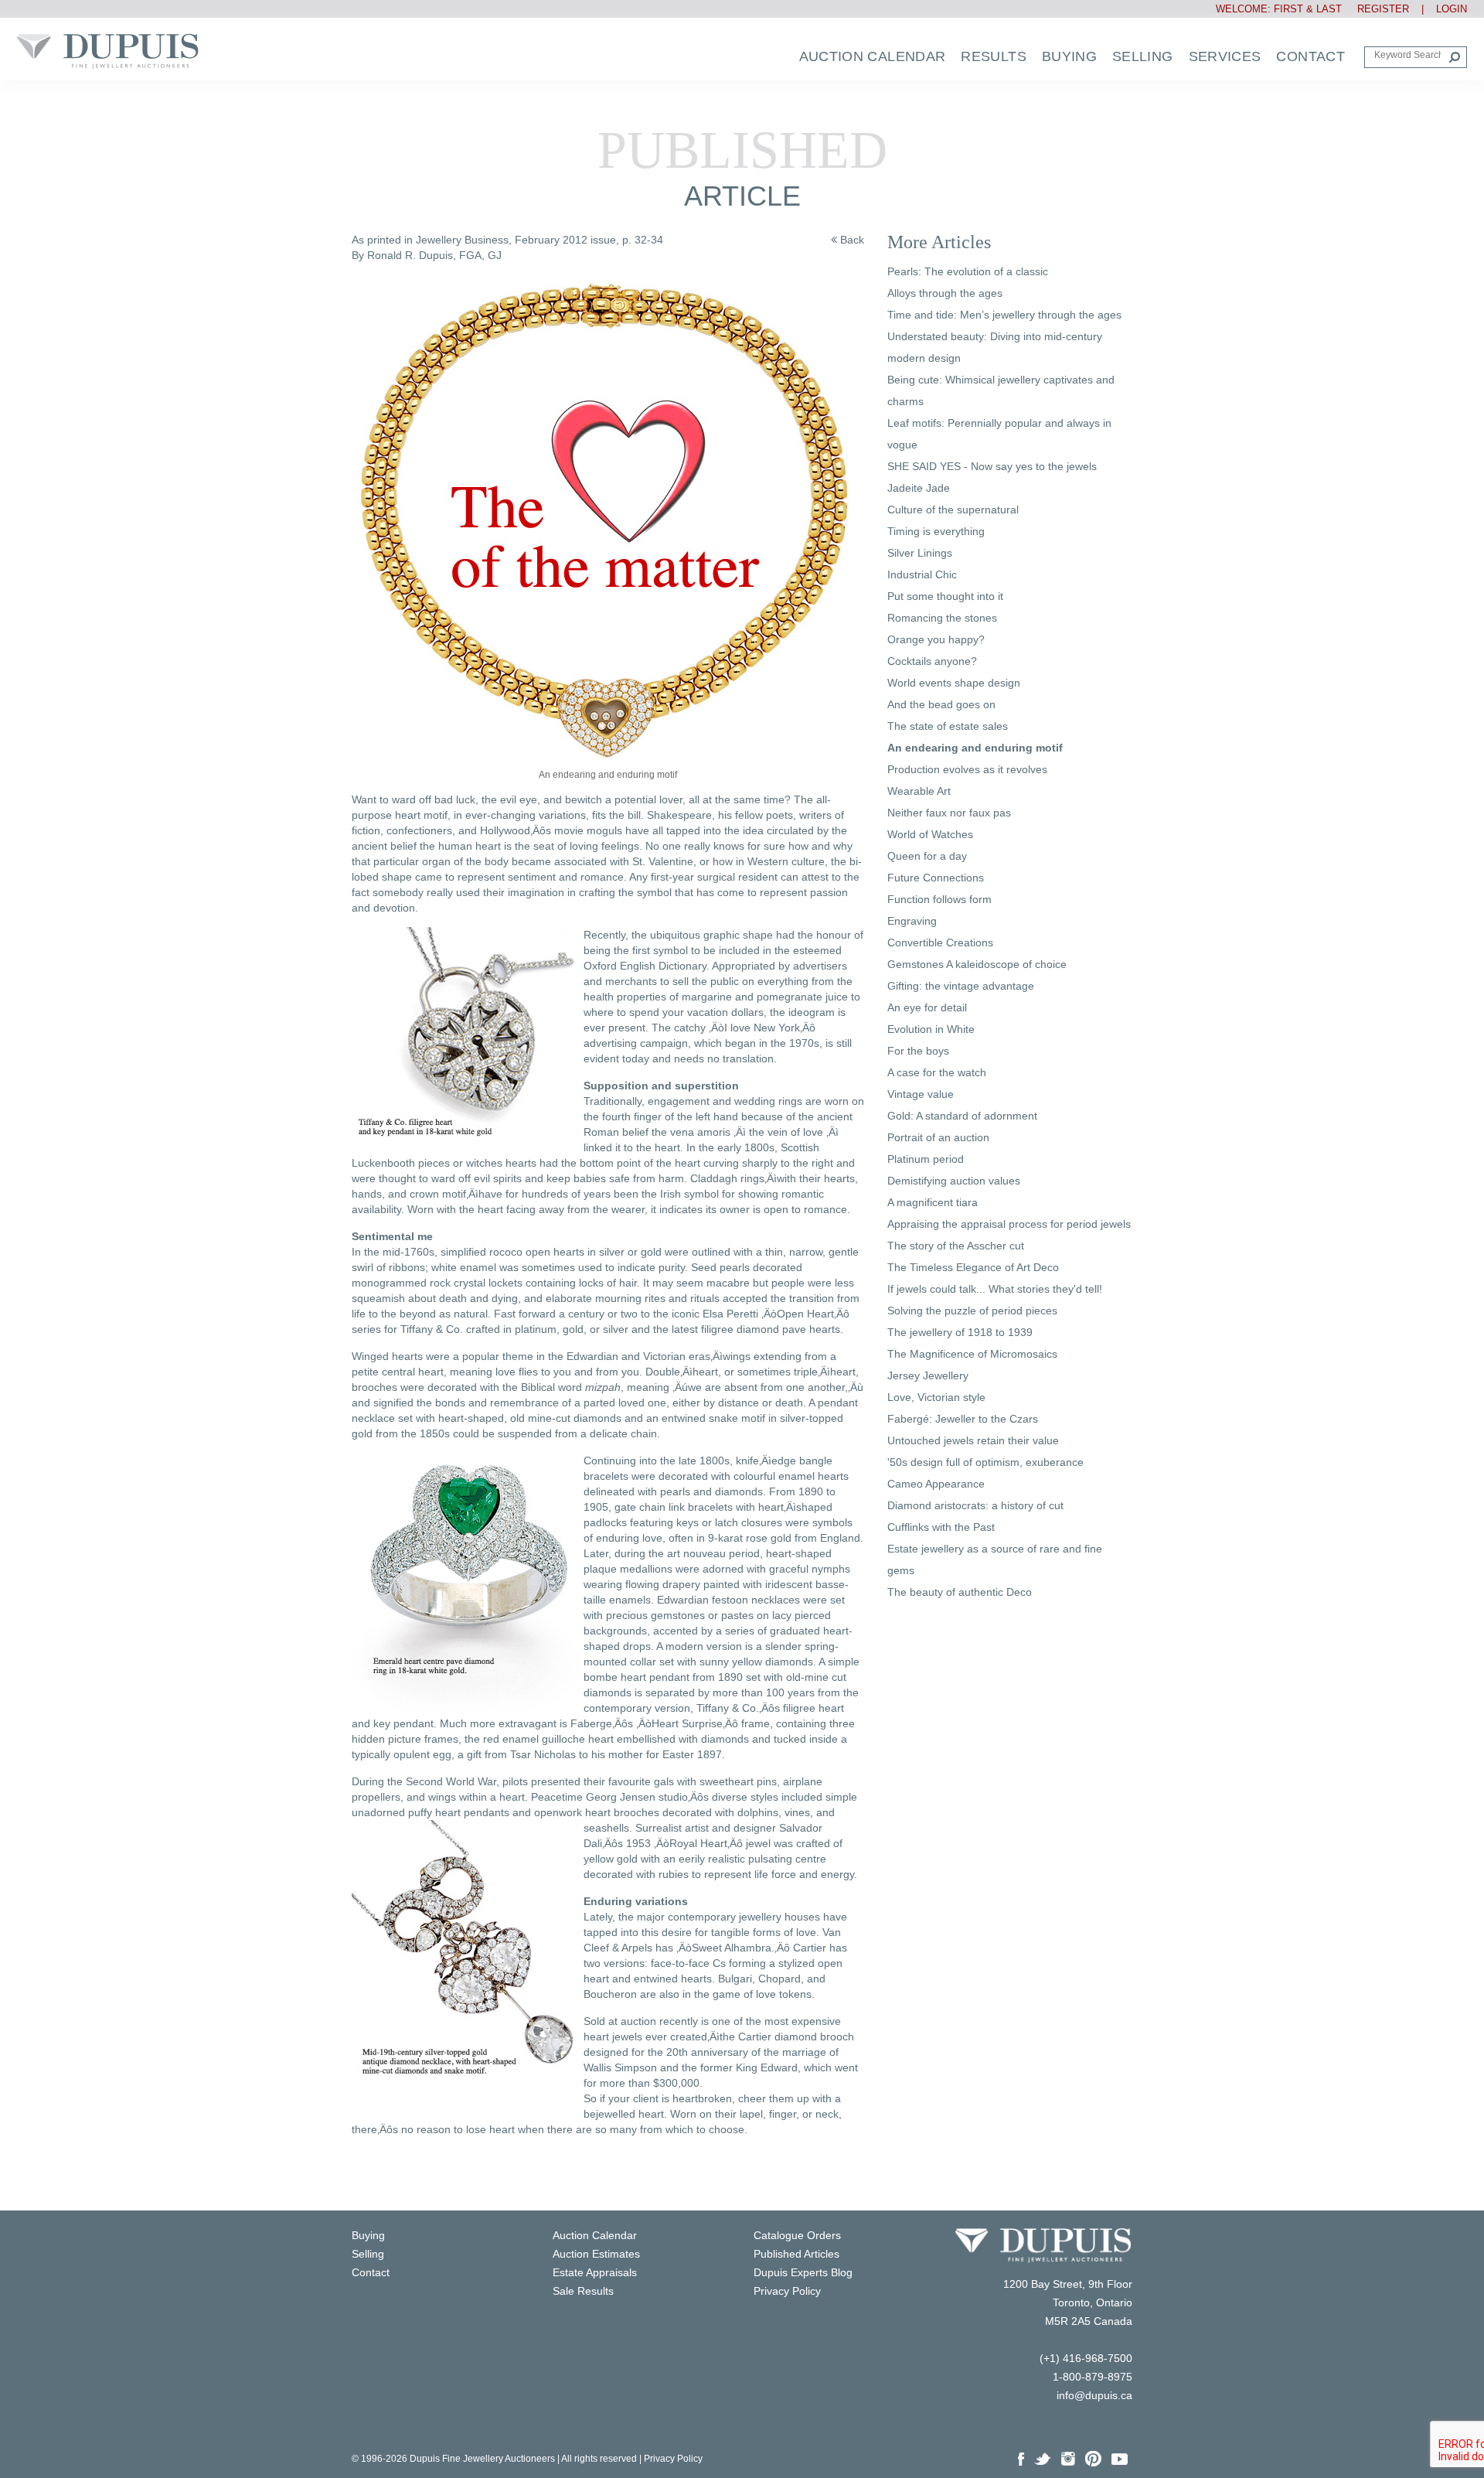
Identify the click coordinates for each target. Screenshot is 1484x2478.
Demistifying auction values (954, 1181)
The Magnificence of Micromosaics (972, 1354)
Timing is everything (936, 531)
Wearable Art (919, 791)
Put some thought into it (945, 596)
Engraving (912, 921)
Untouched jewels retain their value (973, 1440)
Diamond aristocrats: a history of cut (975, 1505)
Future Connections (936, 878)
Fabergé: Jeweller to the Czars (963, 1419)
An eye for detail (927, 1007)
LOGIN (1452, 9)
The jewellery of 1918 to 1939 (960, 1332)
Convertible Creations (940, 942)
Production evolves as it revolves (967, 769)
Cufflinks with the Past (941, 1527)
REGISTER (1377, 9)
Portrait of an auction (938, 1137)
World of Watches (930, 834)
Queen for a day (927, 856)
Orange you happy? (936, 639)
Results (994, 56)
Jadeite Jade (919, 488)
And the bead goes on (941, 704)
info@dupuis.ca (1094, 2395)
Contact (1310, 56)
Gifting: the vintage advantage (961, 986)
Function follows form (939, 899)
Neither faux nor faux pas (949, 813)
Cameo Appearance (936, 1484)
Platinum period (926, 1159)
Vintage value (921, 1094)
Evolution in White (931, 1029)
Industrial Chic (922, 574)
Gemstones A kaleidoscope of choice (977, 964)
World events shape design (954, 683)
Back (851, 240)
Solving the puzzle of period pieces (972, 1311)
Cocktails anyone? (932, 661)
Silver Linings (920, 553)
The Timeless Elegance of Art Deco (973, 1267)
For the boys (918, 1051)
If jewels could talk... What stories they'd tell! (995, 1289)
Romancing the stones (942, 618)
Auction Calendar (873, 56)
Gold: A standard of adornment (962, 1116)
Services (1225, 56)
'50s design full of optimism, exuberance (985, 1462)
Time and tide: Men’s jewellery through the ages (1004, 315)
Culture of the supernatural (953, 510)
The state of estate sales (948, 726)
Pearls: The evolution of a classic (968, 271)
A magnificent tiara (933, 1202)
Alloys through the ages (945, 293)
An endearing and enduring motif (975, 748)
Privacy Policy (673, 2459)
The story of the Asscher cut (956, 1246)
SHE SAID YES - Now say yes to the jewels (992, 466)
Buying (1069, 56)
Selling (1143, 56)
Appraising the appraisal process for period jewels (1009, 1224)
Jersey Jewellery (928, 1375)
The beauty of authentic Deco (960, 1592)
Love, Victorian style (936, 1397)
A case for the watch (937, 1072)
